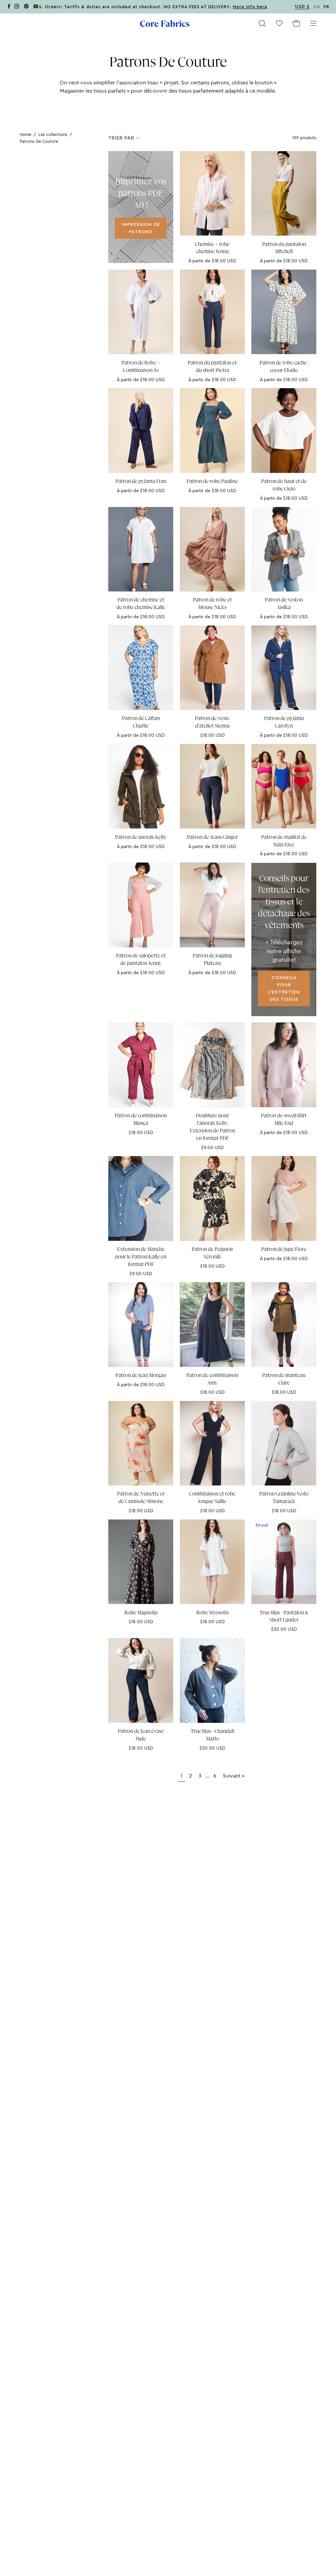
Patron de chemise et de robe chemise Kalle (141, 604)
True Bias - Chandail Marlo (212, 1735)
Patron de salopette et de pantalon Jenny (141, 960)
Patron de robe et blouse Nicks (212, 604)
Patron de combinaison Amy (212, 1379)
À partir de (212, 261)
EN (317, 7)
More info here (250, 7)
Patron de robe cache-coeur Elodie (284, 367)
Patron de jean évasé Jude (141, 1735)
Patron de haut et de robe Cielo (284, 485)
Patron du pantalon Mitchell (284, 248)
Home (25, 134)
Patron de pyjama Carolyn (284, 722)
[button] (262, 23)
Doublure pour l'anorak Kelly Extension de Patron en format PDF (212, 1127)
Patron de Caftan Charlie (141, 722)
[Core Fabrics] (165, 23)
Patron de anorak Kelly (141, 837)
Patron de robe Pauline (212, 481)
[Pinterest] (26, 7)
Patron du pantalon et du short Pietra (212, 367)
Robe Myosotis (212, 1613)
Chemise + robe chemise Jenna (212, 248)
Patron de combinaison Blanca (141, 1119)
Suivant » (234, 1776)
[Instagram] (17, 7)
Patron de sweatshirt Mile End (284, 1119)
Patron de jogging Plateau (212, 960)
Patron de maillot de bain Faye (284, 841)
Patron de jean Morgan (141, 1375)
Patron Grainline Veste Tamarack (284, 1498)
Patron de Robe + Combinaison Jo (141, 367)
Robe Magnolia (141, 1613)
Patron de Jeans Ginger (212, 837)
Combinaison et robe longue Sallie (212, 1498)
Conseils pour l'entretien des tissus (284, 988)
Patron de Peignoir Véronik (212, 1253)
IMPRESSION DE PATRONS (141, 228)
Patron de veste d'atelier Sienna (212, 722)
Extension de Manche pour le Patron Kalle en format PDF (141, 1257)
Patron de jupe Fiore (284, 1249)
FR (326, 7)
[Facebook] (9, 7)
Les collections (53, 134)
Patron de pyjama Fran (141, 481)
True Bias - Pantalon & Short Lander (284, 1616)
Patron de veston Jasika (284, 604)
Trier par (121, 138)
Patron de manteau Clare (284, 1379)
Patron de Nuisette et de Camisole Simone (141, 1498)
